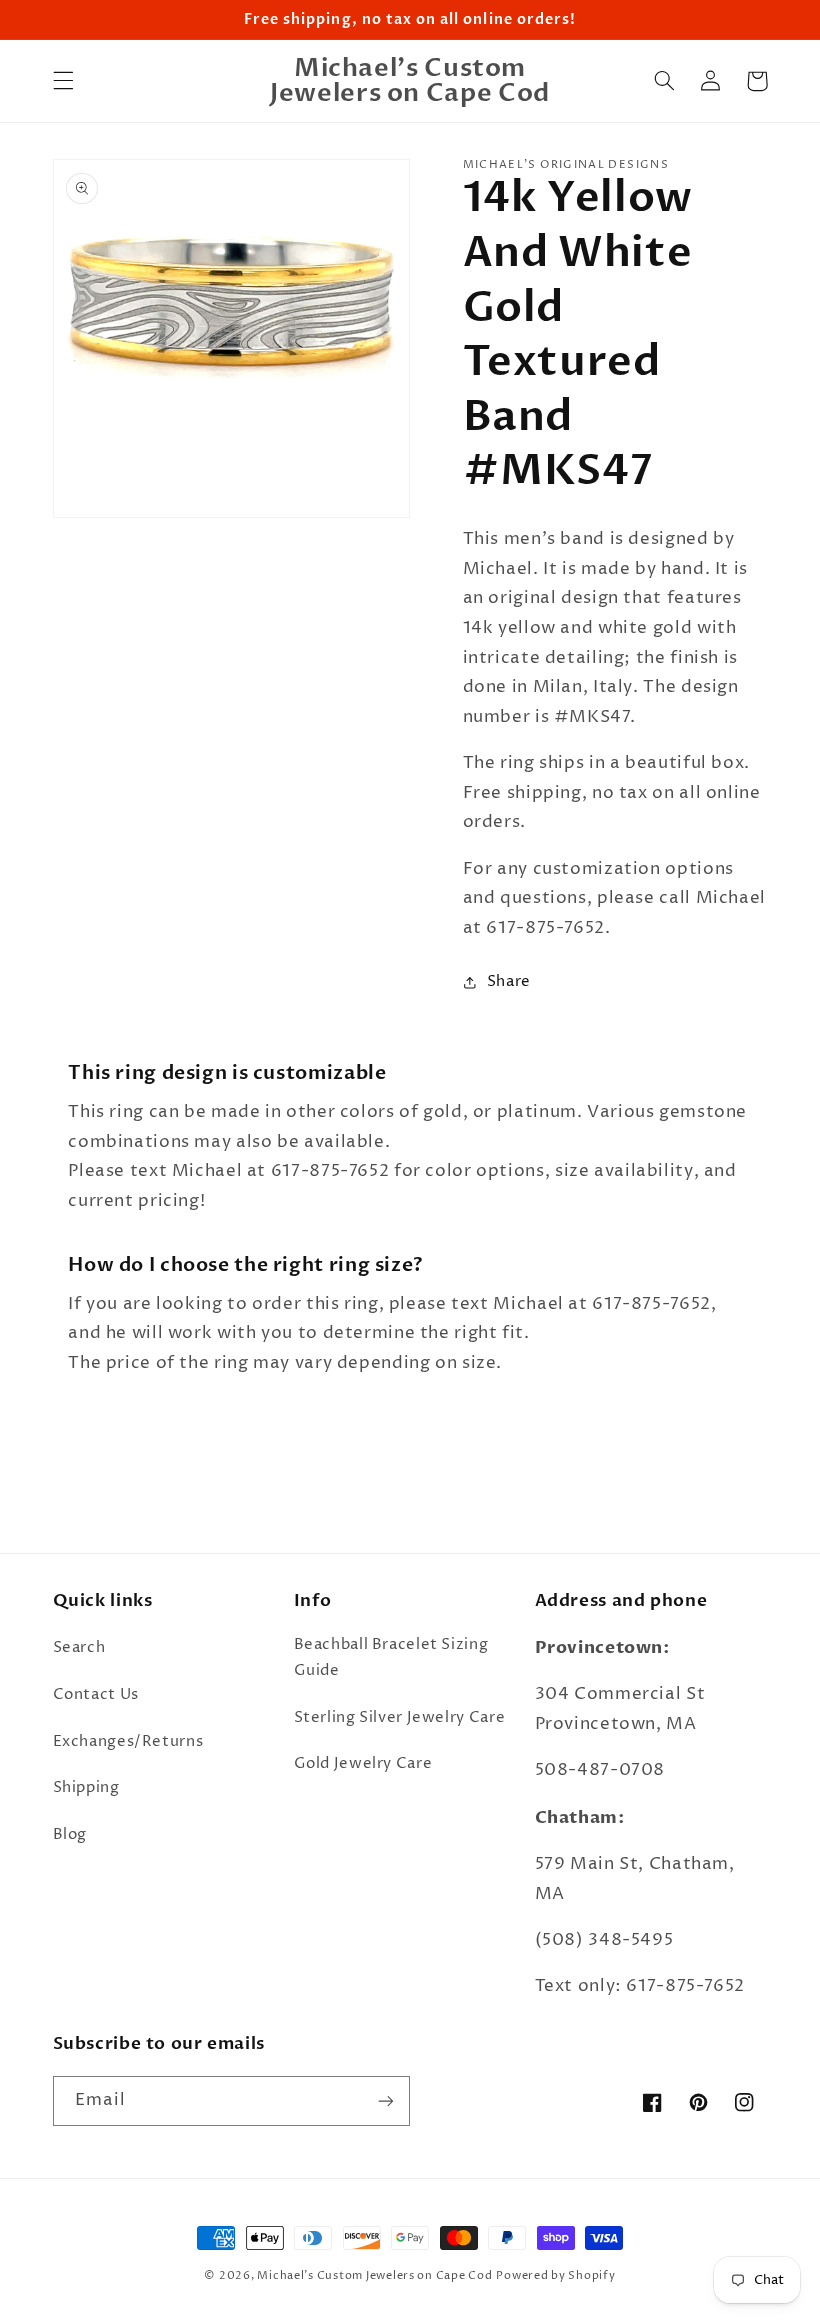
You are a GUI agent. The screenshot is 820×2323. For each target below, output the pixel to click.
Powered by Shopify (555, 2276)
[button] (63, 81)
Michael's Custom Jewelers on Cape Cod (374, 2276)
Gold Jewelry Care (363, 1764)
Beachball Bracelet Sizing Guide (391, 1658)
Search (79, 1648)
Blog (70, 1835)
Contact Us (96, 1695)
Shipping (86, 1788)
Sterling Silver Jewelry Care (400, 1718)
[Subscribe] (386, 2100)
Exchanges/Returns (128, 1742)
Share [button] (509, 982)
